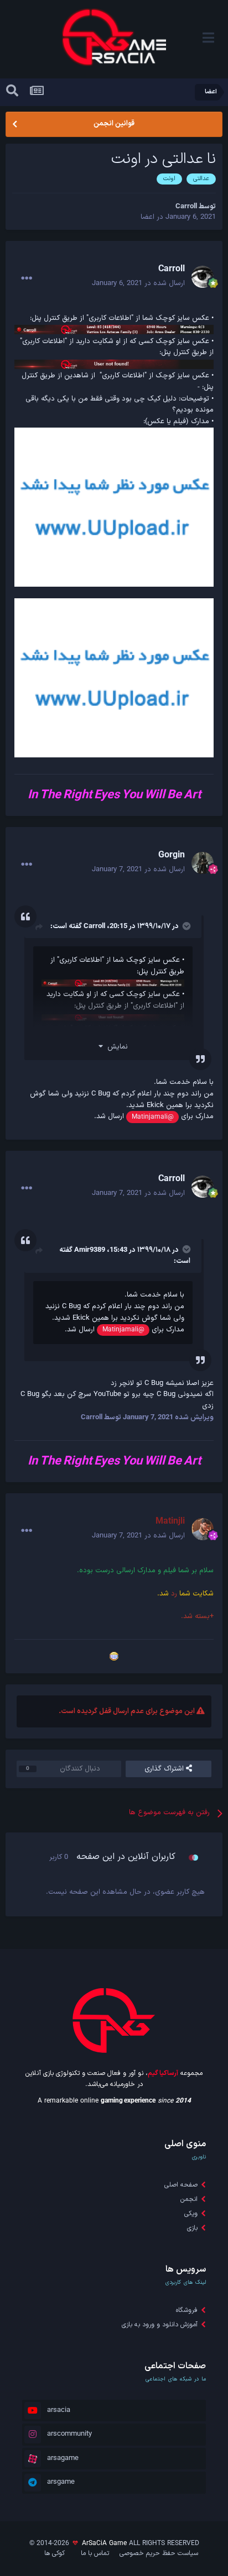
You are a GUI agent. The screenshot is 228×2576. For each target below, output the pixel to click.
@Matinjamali (153, 1117)
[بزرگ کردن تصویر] (114, 507)
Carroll (94, 926)
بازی (192, 2228)
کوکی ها (55, 2553)
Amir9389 (90, 1250)
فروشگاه (187, 2310)
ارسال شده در (138, 283)
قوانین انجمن (114, 124)
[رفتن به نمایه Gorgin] (203, 863)
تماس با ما (95, 2553)
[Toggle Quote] (185, 926)
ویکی (191, 2214)
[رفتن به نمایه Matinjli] (203, 1529)
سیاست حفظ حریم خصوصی (159, 2553)
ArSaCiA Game (104, 2543)
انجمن (189, 2199)
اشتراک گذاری (165, 1769)
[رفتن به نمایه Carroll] (203, 277)
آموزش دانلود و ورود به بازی (160, 2325)
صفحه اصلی (181, 2185)
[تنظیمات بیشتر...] (27, 278)
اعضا (147, 217)
